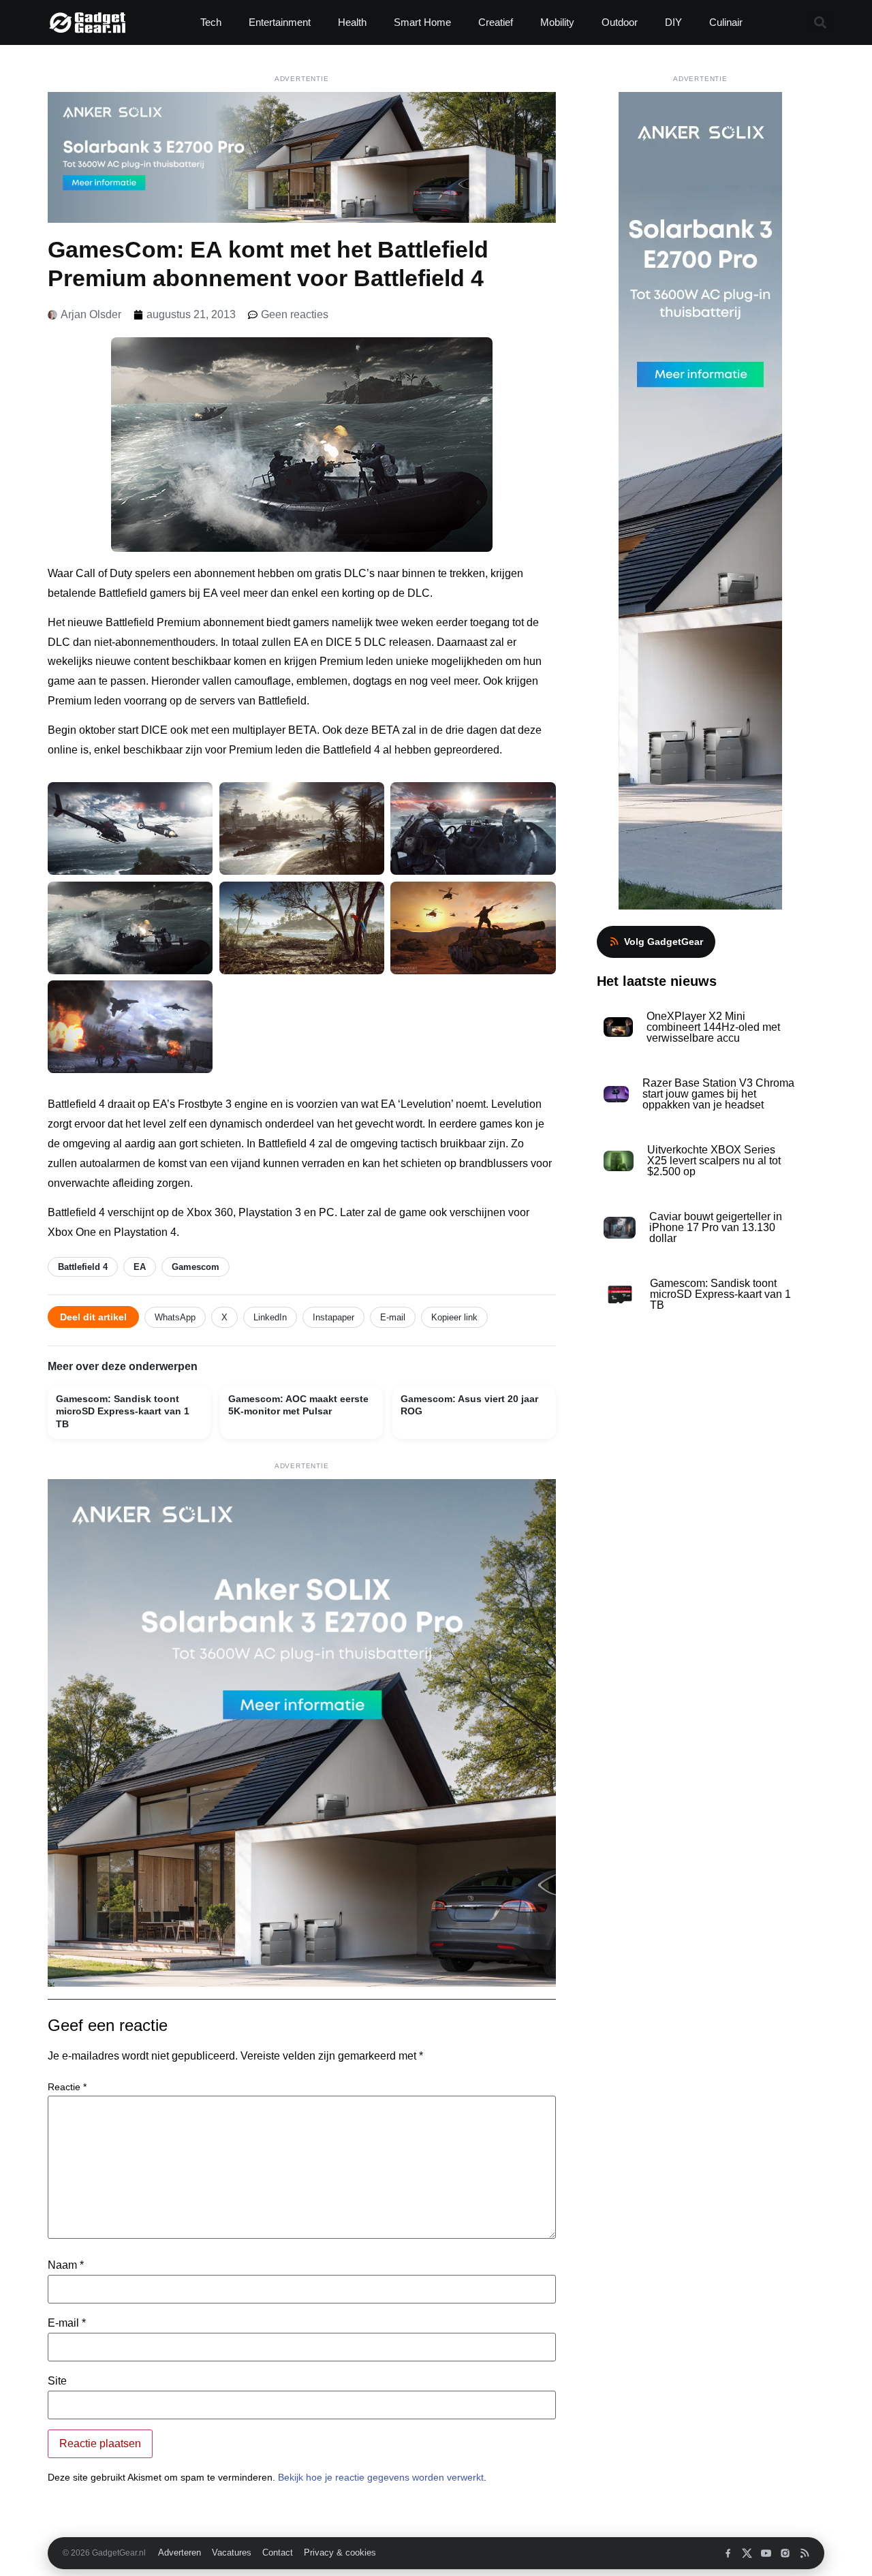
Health (352, 22)
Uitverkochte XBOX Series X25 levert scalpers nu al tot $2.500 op (714, 1161)
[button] (820, 23)
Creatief (496, 22)
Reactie (67, 2087)
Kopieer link (454, 1317)
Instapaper (333, 1317)
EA (140, 1267)
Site (57, 2381)
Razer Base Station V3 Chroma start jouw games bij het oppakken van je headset (718, 1094)
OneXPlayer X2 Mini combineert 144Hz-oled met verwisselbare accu (713, 1027)
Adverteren (180, 2553)
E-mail (393, 1317)
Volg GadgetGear (664, 942)
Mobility (557, 22)
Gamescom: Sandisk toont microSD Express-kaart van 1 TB (720, 1294)
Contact (278, 2553)
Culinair (726, 22)
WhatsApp (175, 1317)
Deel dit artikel (93, 1317)
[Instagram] (785, 2553)
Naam (66, 2265)
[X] (747, 2553)
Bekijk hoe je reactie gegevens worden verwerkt (381, 2477)
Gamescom (196, 1267)
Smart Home (422, 22)
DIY (673, 22)
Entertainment (280, 22)
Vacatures (232, 2553)
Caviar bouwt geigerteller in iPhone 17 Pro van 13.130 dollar (716, 1227)
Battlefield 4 (83, 1267)
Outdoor (620, 22)
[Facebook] (728, 2553)
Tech (211, 22)
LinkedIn (270, 1317)
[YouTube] (766, 2553)
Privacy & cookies (340, 2553)
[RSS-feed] (804, 2553)
